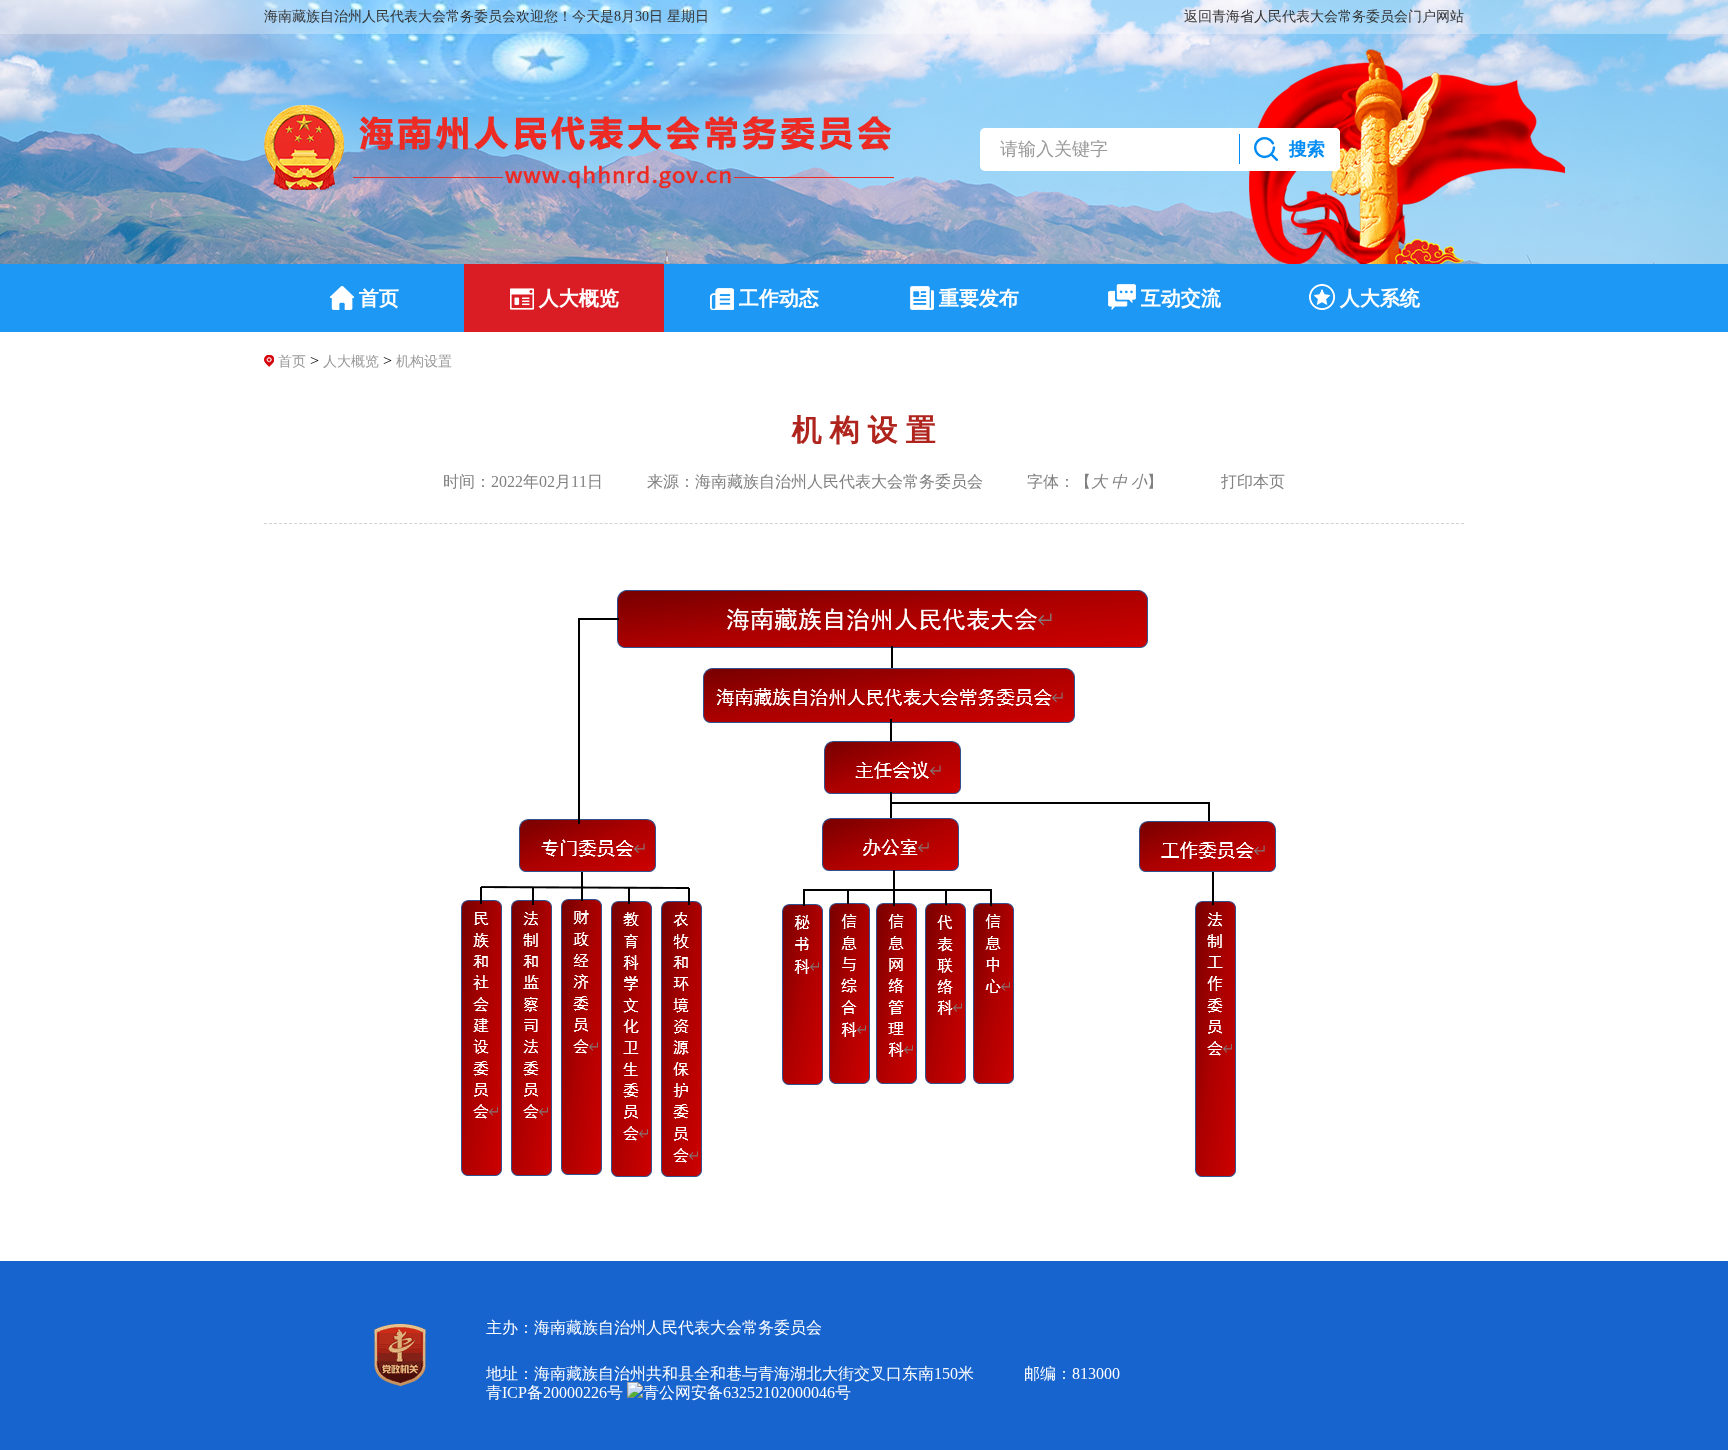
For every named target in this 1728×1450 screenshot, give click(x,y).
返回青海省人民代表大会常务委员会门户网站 (1324, 17)
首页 (292, 361)
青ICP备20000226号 (554, 1392)
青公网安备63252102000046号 (747, 1392)
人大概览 (351, 361)
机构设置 (424, 361)
